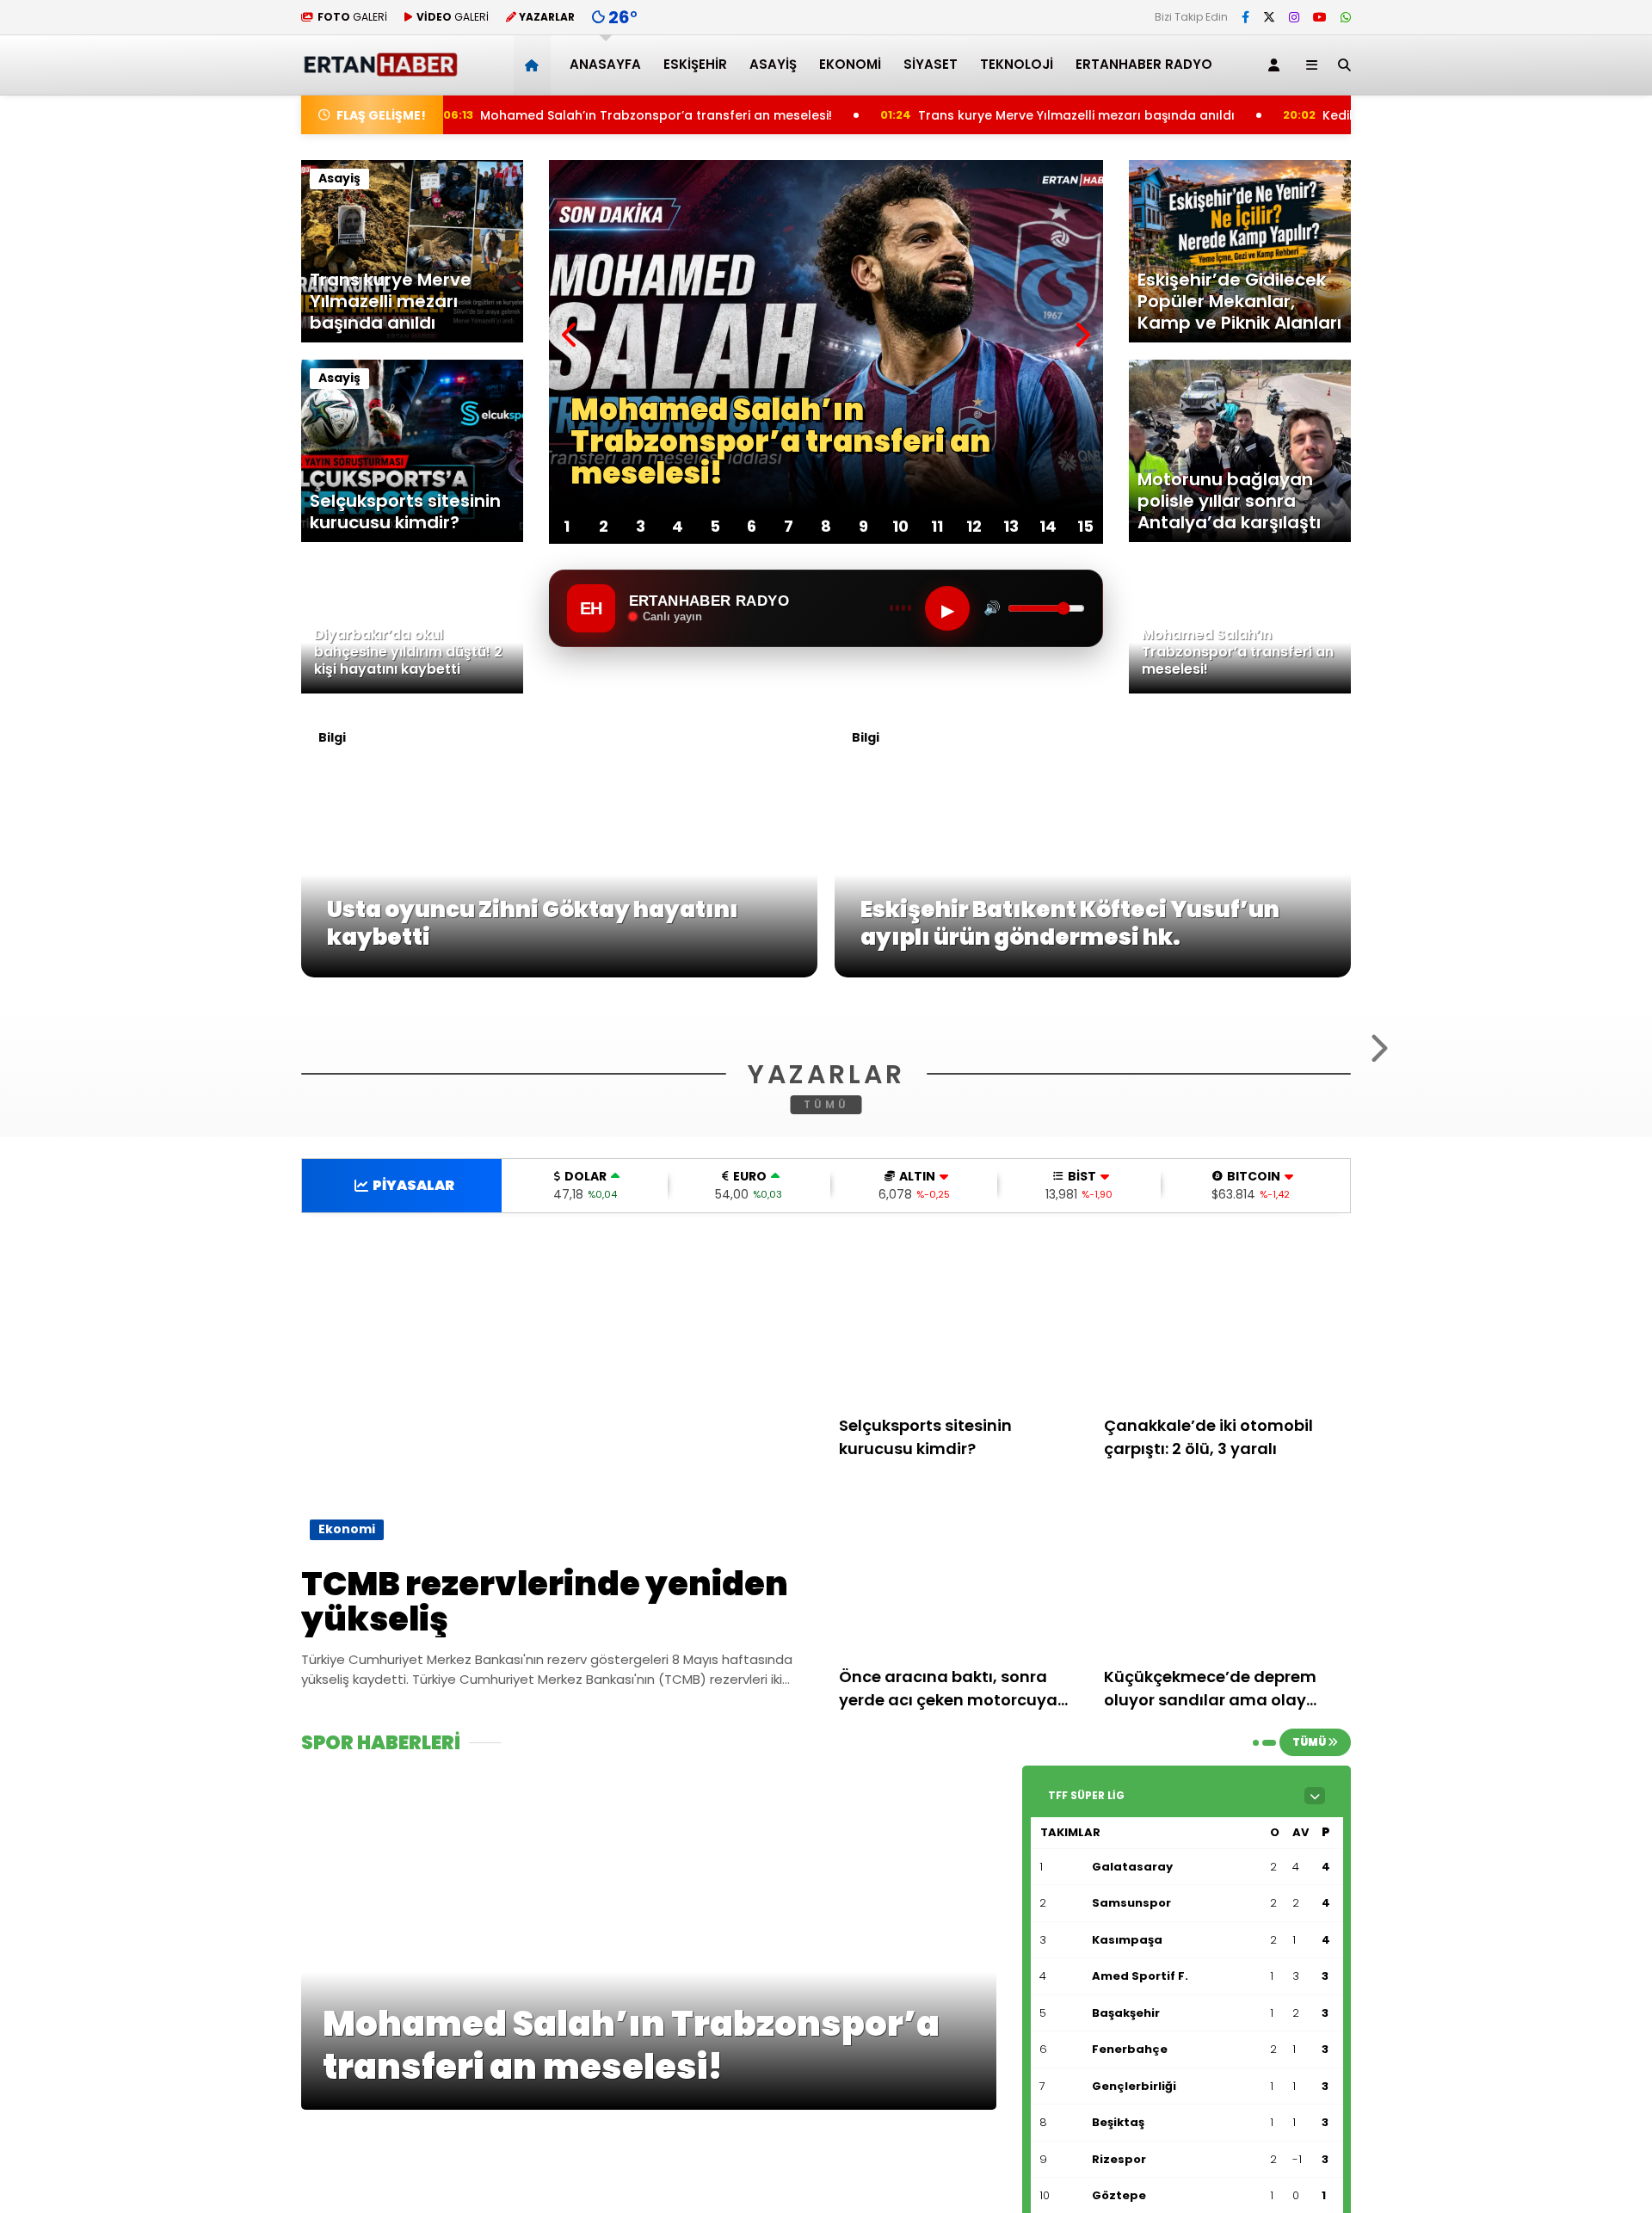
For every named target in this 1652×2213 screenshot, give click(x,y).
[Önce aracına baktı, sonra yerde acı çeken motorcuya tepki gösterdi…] (963, 1780)
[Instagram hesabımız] (1294, 17)
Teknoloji (1017, 64)
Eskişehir (695, 64)
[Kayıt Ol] (1277, 65)
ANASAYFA (605, 64)
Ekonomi (850, 64)
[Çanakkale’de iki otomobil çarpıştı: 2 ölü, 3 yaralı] (1228, 1529)
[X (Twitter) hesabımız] (1269, 17)
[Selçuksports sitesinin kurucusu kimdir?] (963, 1529)
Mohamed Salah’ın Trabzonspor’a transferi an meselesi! (533, 115)
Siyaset (931, 64)
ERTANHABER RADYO (1144, 64)
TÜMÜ (826, 1313)
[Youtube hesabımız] (1320, 17)
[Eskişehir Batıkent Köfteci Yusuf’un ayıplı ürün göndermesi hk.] (1093, 973)
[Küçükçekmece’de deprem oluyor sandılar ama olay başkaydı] (1228, 1780)
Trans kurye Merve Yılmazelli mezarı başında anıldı (960, 115)
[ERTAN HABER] (380, 69)
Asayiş (773, 64)
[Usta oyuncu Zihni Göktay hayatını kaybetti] (559, 973)
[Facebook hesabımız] (1245, 17)
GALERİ (352, 17)
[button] (535, 65)
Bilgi (332, 737)
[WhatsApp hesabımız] (1346, 17)
